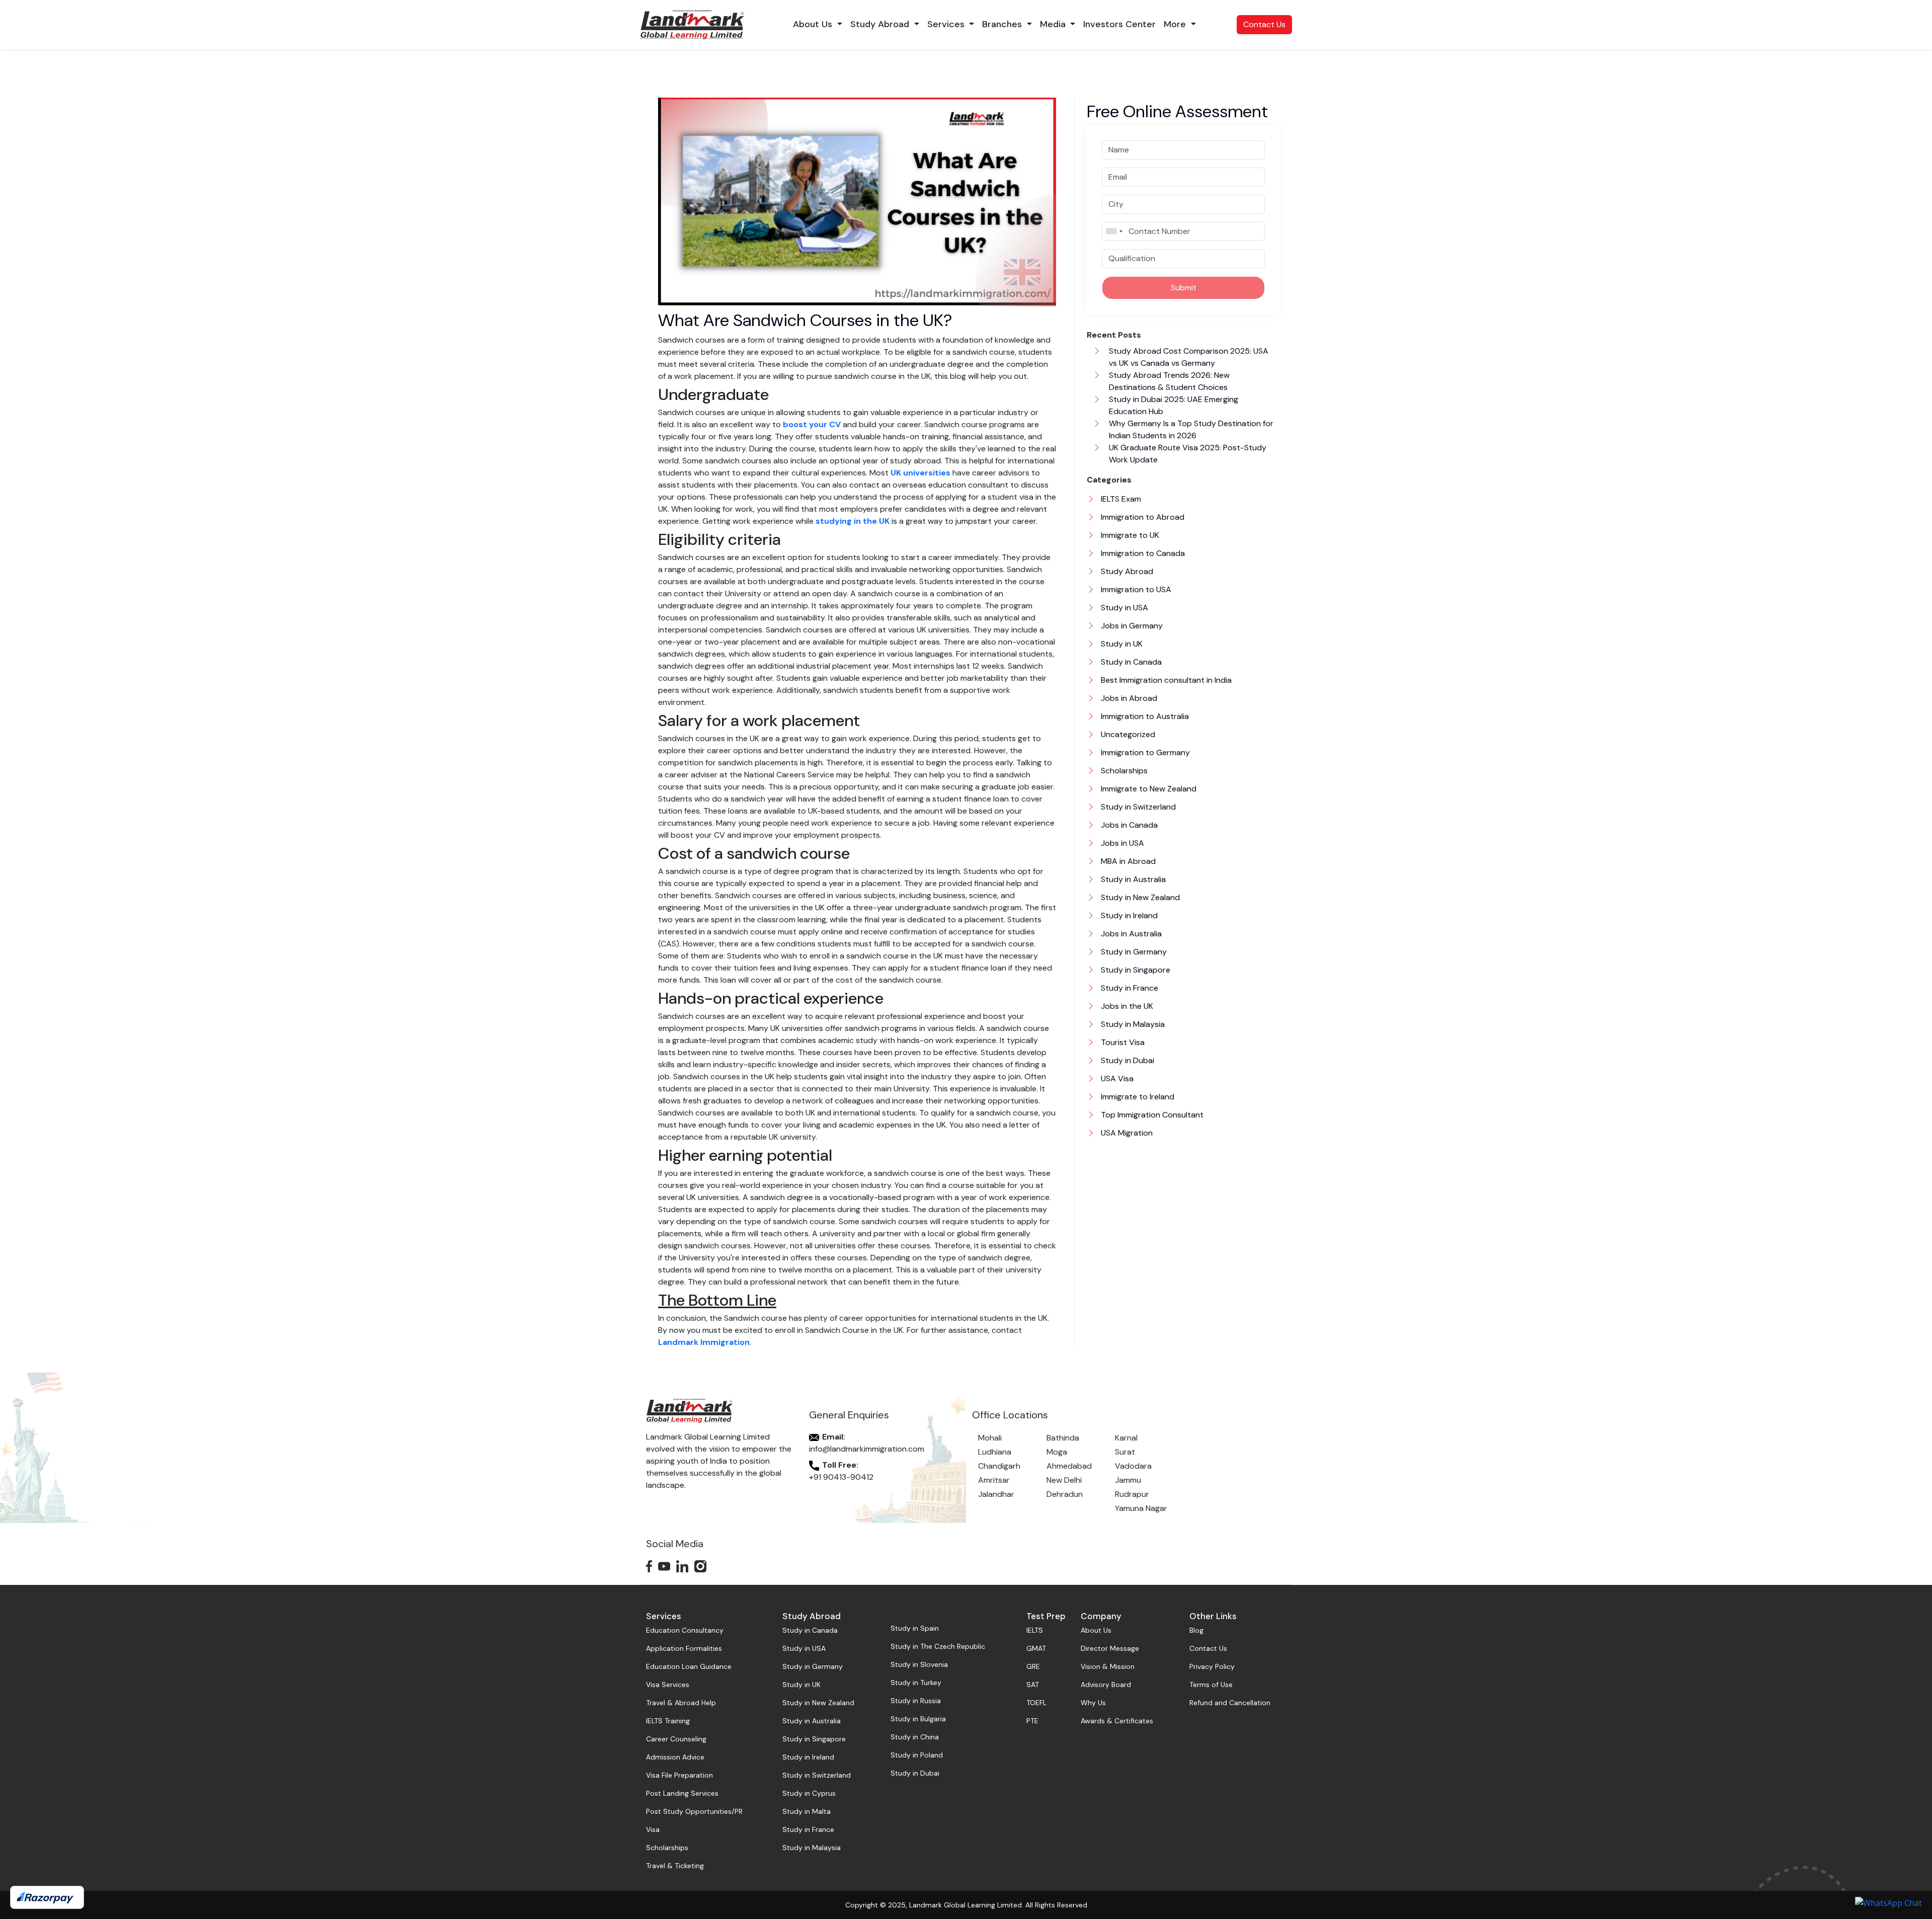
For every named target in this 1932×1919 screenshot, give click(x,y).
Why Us (1093, 1703)
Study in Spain (915, 1628)
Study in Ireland (1128, 915)
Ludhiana (995, 1452)
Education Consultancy (685, 1630)
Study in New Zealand (1139, 897)
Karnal (1126, 1438)
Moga (1057, 1452)
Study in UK (1121, 644)
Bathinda (1063, 1438)
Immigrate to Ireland (1137, 1097)
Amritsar (994, 1480)
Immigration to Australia (1144, 716)
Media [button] (1054, 24)
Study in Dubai (1126, 1060)
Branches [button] (1003, 24)
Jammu (1128, 1480)
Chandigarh (999, 1466)
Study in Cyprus (809, 1793)
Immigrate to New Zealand (1148, 789)
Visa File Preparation (679, 1775)
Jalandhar (996, 1494)
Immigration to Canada (1142, 553)
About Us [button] (814, 24)
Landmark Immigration (704, 1342)
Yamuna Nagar (1141, 1508)
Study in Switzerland (1137, 807)
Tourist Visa (1122, 1042)
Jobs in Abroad (1128, 698)
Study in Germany (1133, 952)
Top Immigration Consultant (1151, 1115)
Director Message (1110, 1648)
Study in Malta (807, 1811)
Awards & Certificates (1117, 1721)
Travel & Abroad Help (681, 1703)
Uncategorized (1127, 734)
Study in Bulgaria (918, 1719)
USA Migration (1126, 1133)
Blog (1196, 1630)
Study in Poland (917, 1755)
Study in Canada (1130, 662)
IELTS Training (668, 1721)
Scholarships (1123, 771)
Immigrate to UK (1129, 535)
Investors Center (1119, 24)
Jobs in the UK (1126, 1006)
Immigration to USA (1135, 589)
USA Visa (1116, 1078)
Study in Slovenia (919, 1664)
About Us (1096, 1630)
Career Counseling (676, 1739)
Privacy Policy (1212, 1666)
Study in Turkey (916, 1683)
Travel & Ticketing (675, 1866)
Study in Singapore (1135, 970)
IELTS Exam (1120, 499)
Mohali (990, 1438)
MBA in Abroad (1127, 861)
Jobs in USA (1121, 843)
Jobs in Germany (1131, 626)
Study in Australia (1132, 879)
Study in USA (1123, 608)
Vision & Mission (1108, 1666)
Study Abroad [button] (881, 24)
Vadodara (1133, 1466)
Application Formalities (684, 1648)
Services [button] (947, 24)
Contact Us (1264, 24)
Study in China (915, 1737)
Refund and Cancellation (1230, 1703)
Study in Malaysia (1132, 1024)
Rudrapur (1132, 1494)
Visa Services (668, 1685)
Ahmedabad (1069, 1466)
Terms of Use (1211, 1685)
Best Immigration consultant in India (1165, 680)
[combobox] (1114, 231)
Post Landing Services (682, 1793)
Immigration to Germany (1144, 752)
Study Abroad (1126, 571)
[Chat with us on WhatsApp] (1888, 1902)
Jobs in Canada (1128, 825)
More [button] (1176, 24)
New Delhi (1064, 1480)
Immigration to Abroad (1142, 517)
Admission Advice (675, 1757)
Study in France (1129, 988)
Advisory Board (1106, 1685)
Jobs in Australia (1130, 934)
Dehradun (1065, 1494)
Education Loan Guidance (689, 1666)
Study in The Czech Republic (938, 1646)
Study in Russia (916, 1701)
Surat (1125, 1452)
